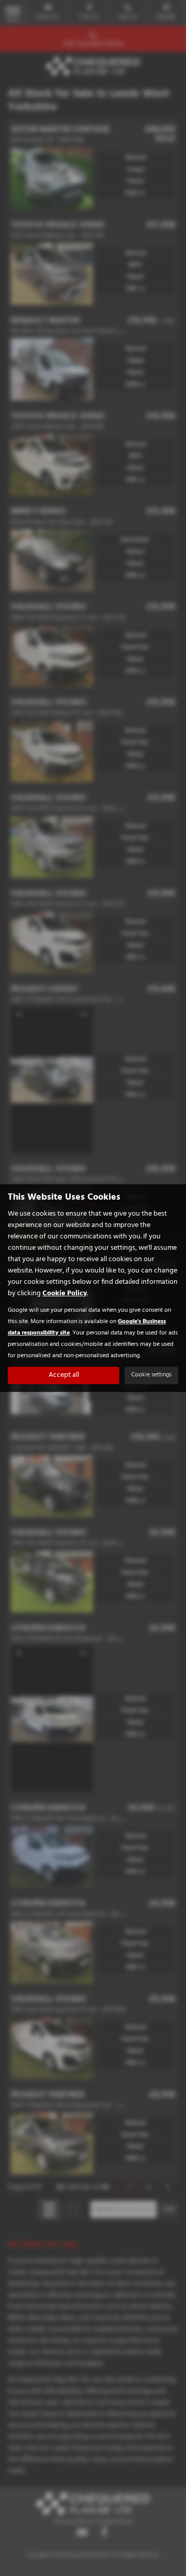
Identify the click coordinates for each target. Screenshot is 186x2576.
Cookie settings (151, 1375)
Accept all (64, 1375)
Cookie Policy (65, 1293)
